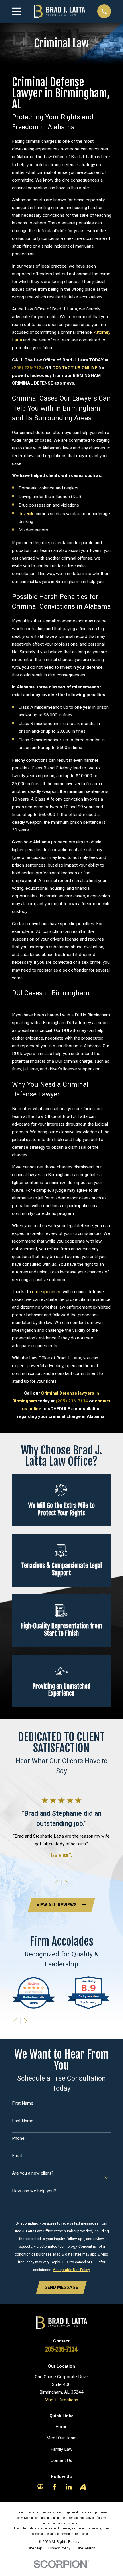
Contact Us (61, 2460)
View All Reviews (57, 1905)
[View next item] (67, 1883)
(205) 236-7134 (28, 368)
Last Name (23, 2121)
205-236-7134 (61, 2349)
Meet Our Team (61, 2438)
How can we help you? (34, 2191)
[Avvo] (83, 2487)
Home (61, 2427)
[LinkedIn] (69, 2487)
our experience (47, 1292)
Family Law (61, 2449)
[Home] (59, 11)
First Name (23, 2103)
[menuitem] (35, 2548)
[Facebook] (55, 2487)
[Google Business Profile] (41, 2487)
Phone (18, 2138)
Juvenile (27, 514)
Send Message (61, 2287)
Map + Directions (61, 2400)
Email (17, 2156)
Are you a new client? (33, 2173)
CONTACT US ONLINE (75, 368)
